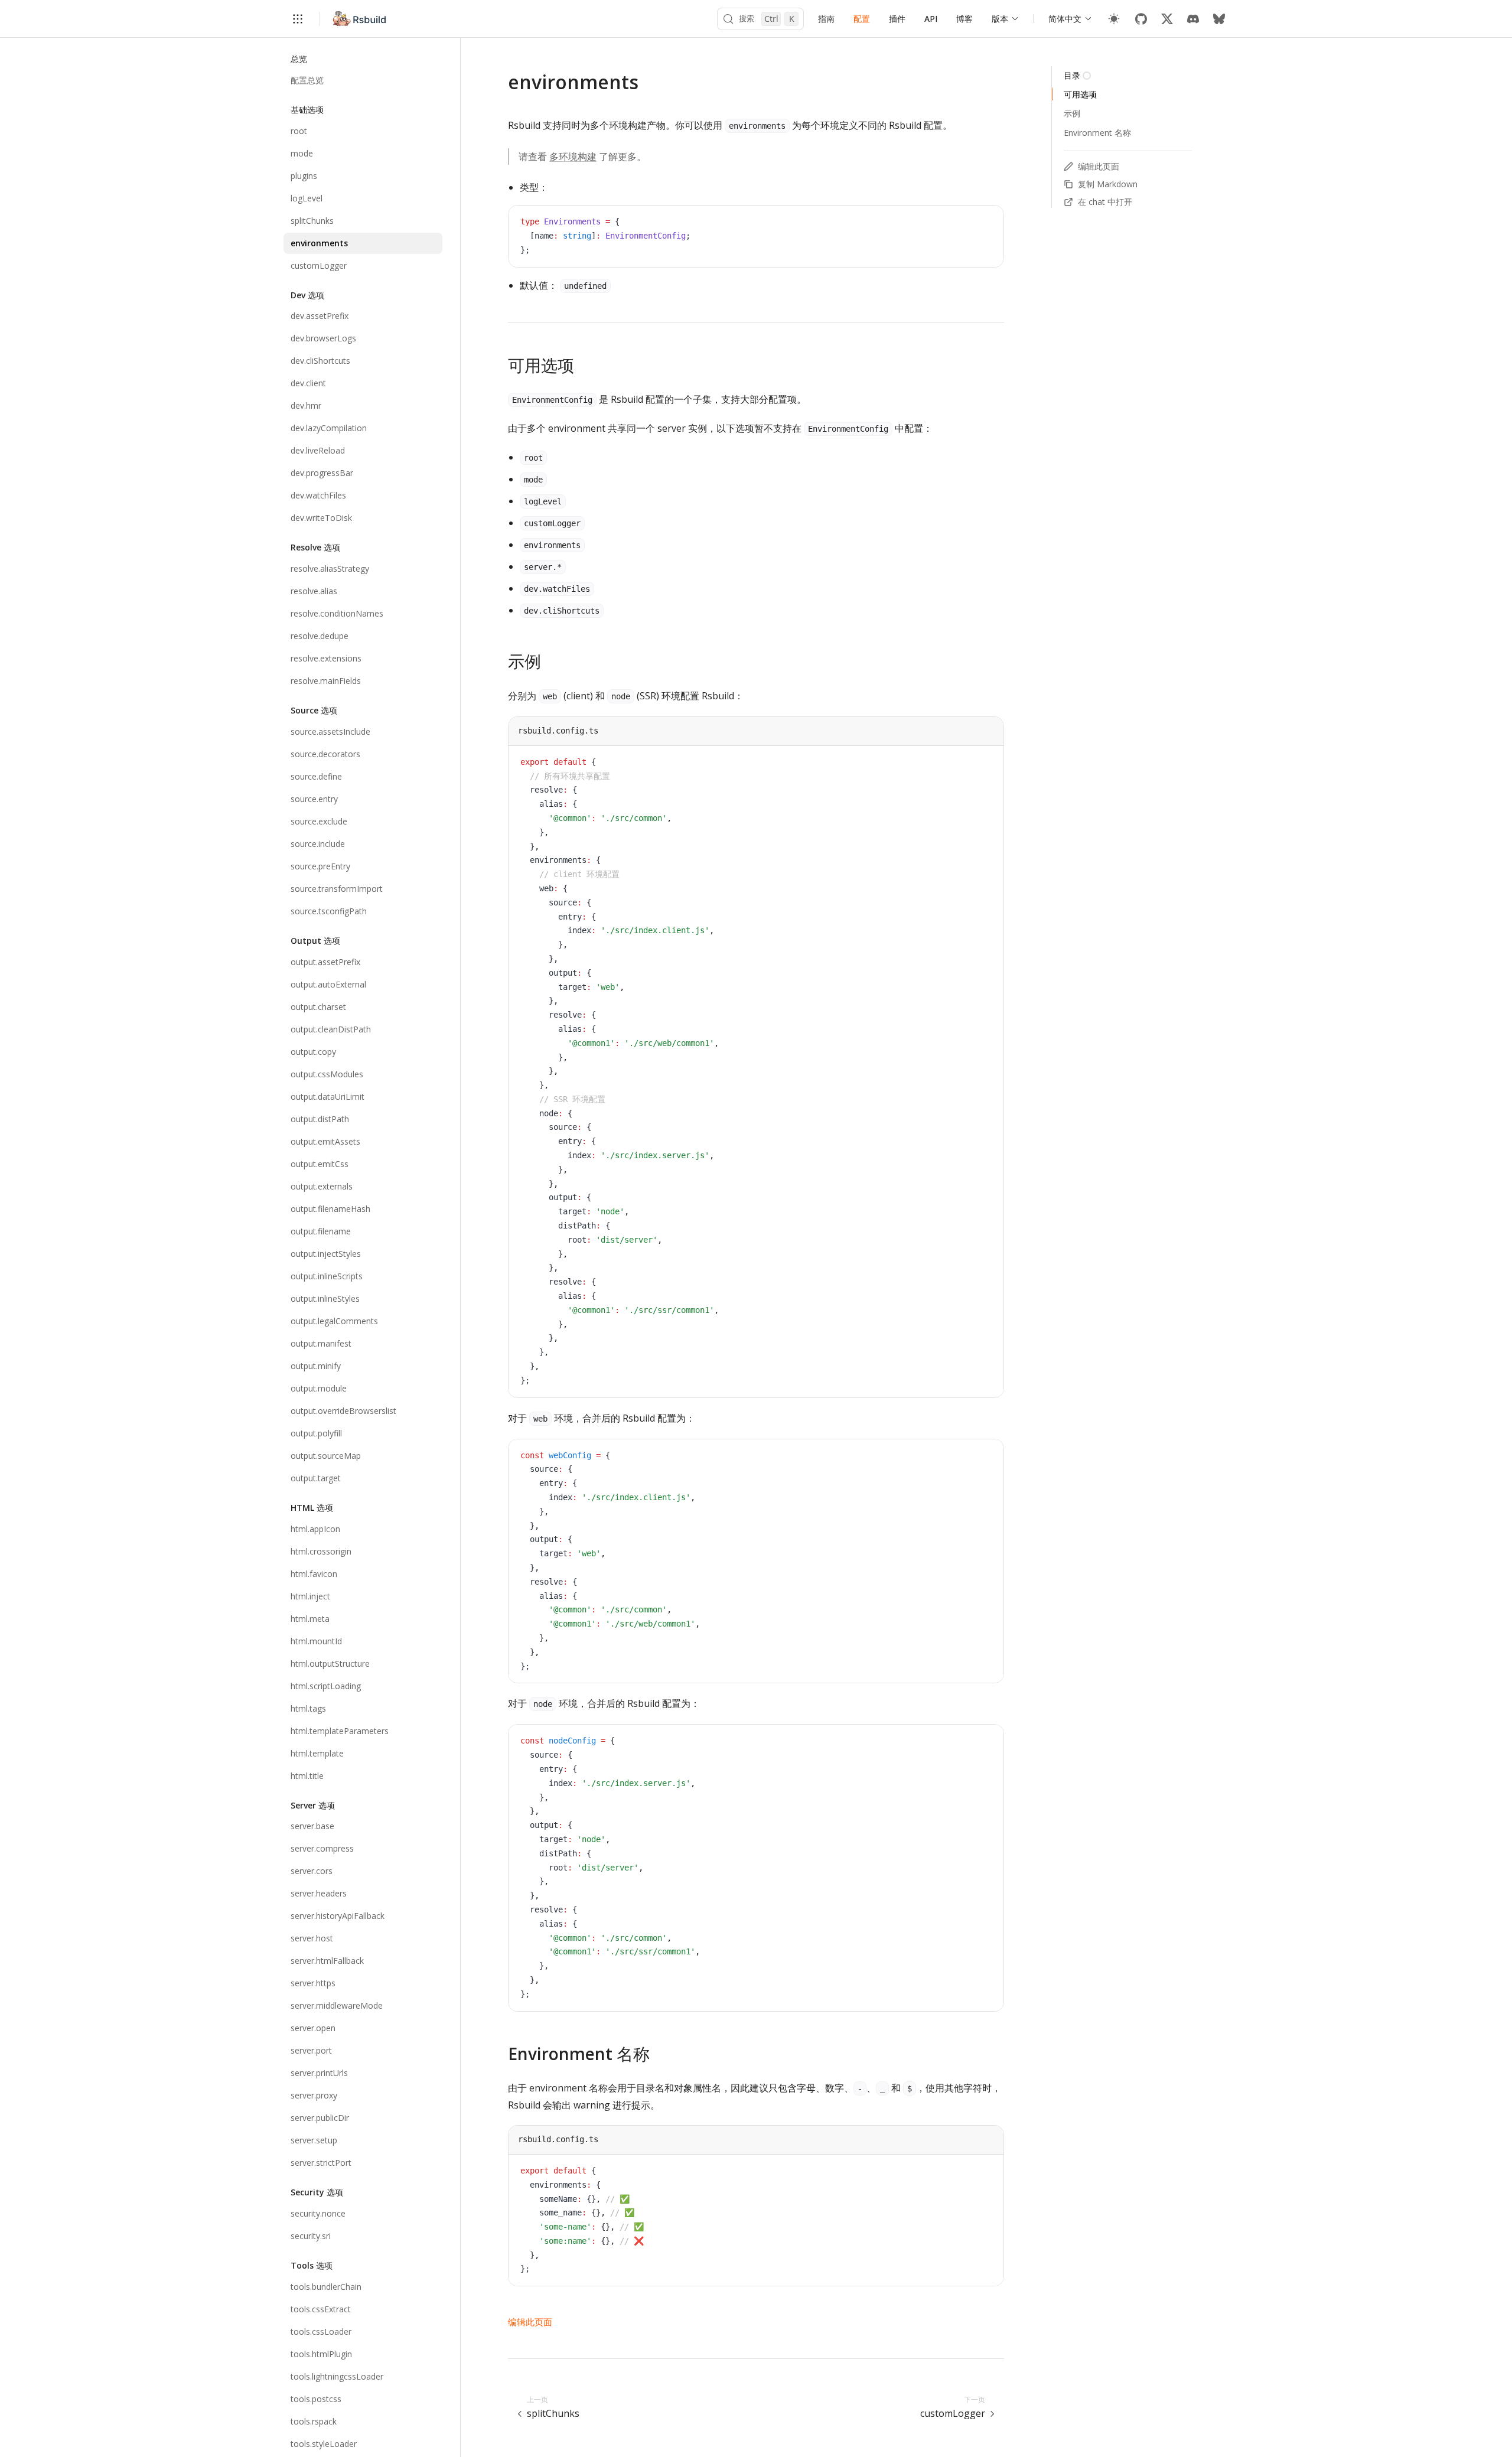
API (931, 19)
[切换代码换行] (968, 223)
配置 (862, 19)
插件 (897, 19)
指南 (826, 19)
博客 (964, 19)
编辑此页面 (530, 2322)
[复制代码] (986, 223)
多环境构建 (573, 157)
